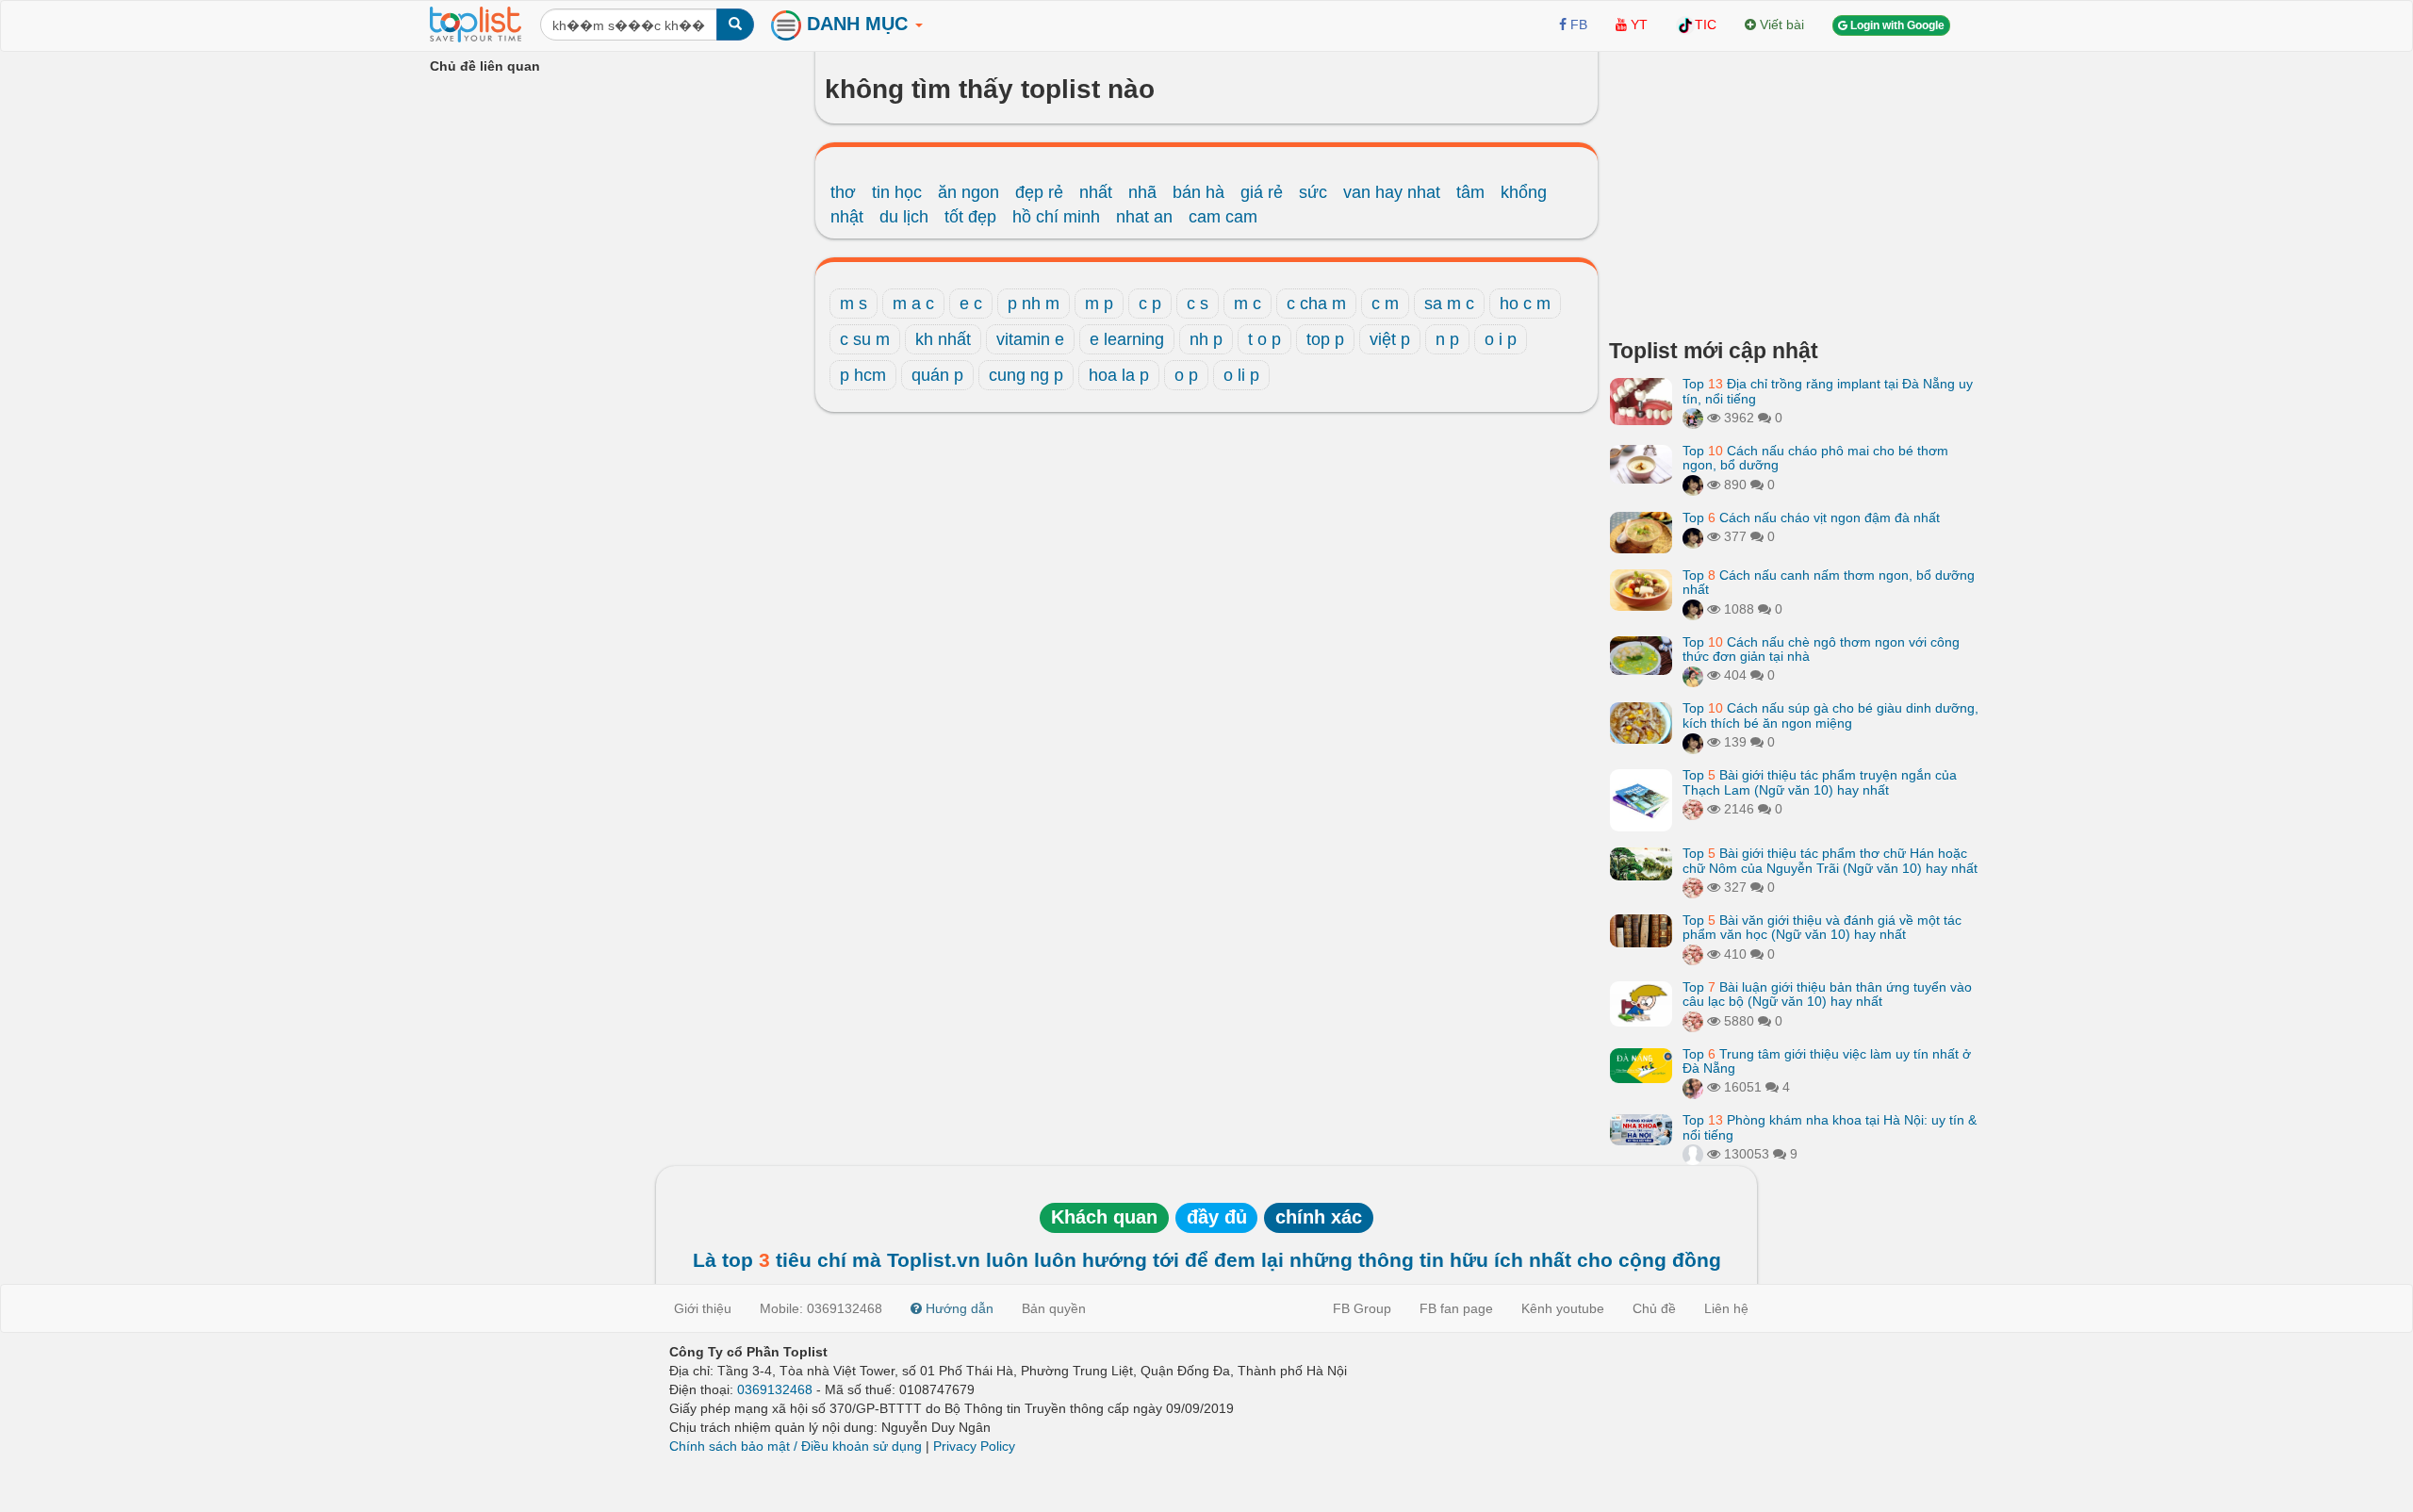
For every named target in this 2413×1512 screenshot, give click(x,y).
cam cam (1223, 217)
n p (1447, 339)
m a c (913, 304)
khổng (1524, 192)
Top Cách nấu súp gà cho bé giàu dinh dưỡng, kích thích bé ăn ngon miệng (1830, 715)
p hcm (863, 375)
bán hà (1198, 192)
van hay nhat (1392, 192)
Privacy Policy (974, 1446)
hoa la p (1119, 375)
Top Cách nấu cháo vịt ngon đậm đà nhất (1811, 518)
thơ (843, 192)
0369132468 (775, 1389)
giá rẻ (1262, 192)
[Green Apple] (1693, 1087)
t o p (1264, 339)
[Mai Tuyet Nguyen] (1693, 418)
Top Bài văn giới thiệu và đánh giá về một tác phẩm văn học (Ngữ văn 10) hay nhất (1822, 927)
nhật (847, 217)
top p (1325, 339)
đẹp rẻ (1039, 192)
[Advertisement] (1796, 189)
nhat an (1144, 217)
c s (1198, 304)
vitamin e (1030, 339)
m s (854, 304)
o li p (1241, 375)
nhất (1096, 192)
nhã (1142, 192)
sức (1313, 192)
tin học (897, 192)
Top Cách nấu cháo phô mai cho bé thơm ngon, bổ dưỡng (1815, 458)
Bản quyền (1054, 1308)
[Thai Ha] (1693, 809)
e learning (1127, 339)
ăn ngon (968, 192)
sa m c (1449, 304)
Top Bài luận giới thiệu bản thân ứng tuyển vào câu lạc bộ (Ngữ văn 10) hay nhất (1827, 994)
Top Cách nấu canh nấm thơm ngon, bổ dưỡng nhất (1829, 582)
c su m (865, 339)
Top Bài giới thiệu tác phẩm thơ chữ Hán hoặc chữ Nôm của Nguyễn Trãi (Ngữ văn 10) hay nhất (1830, 860)
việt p (1390, 339)
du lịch (904, 217)
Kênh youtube (1563, 1308)
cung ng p (1026, 375)
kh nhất (943, 339)
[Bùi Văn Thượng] (1693, 1154)
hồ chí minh (1056, 217)
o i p (1501, 339)
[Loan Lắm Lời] (1693, 675)
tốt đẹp (970, 217)
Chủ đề (1654, 1308)
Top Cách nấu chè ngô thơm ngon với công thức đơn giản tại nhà (1821, 649)
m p (1099, 304)
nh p (1206, 339)
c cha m (1316, 304)
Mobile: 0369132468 (821, 1308)
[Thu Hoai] (1693, 485)
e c (971, 304)
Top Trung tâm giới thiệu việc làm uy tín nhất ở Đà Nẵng (1827, 1061)
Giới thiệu (703, 1308)
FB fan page (1456, 1308)
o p (1186, 375)
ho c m (1525, 304)
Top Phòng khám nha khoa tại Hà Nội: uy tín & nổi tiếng (1830, 1127)
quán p (937, 375)
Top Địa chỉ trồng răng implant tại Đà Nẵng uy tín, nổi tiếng (1828, 391)
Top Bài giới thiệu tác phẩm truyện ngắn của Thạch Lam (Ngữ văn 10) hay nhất (1820, 782)
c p (1150, 304)
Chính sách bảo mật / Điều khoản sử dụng (796, 1446)
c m (1385, 304)
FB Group (1362, 1308)
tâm (1470, 192)
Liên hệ (1726, 1308)
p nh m (1034, 304)
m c (1248, 304)
